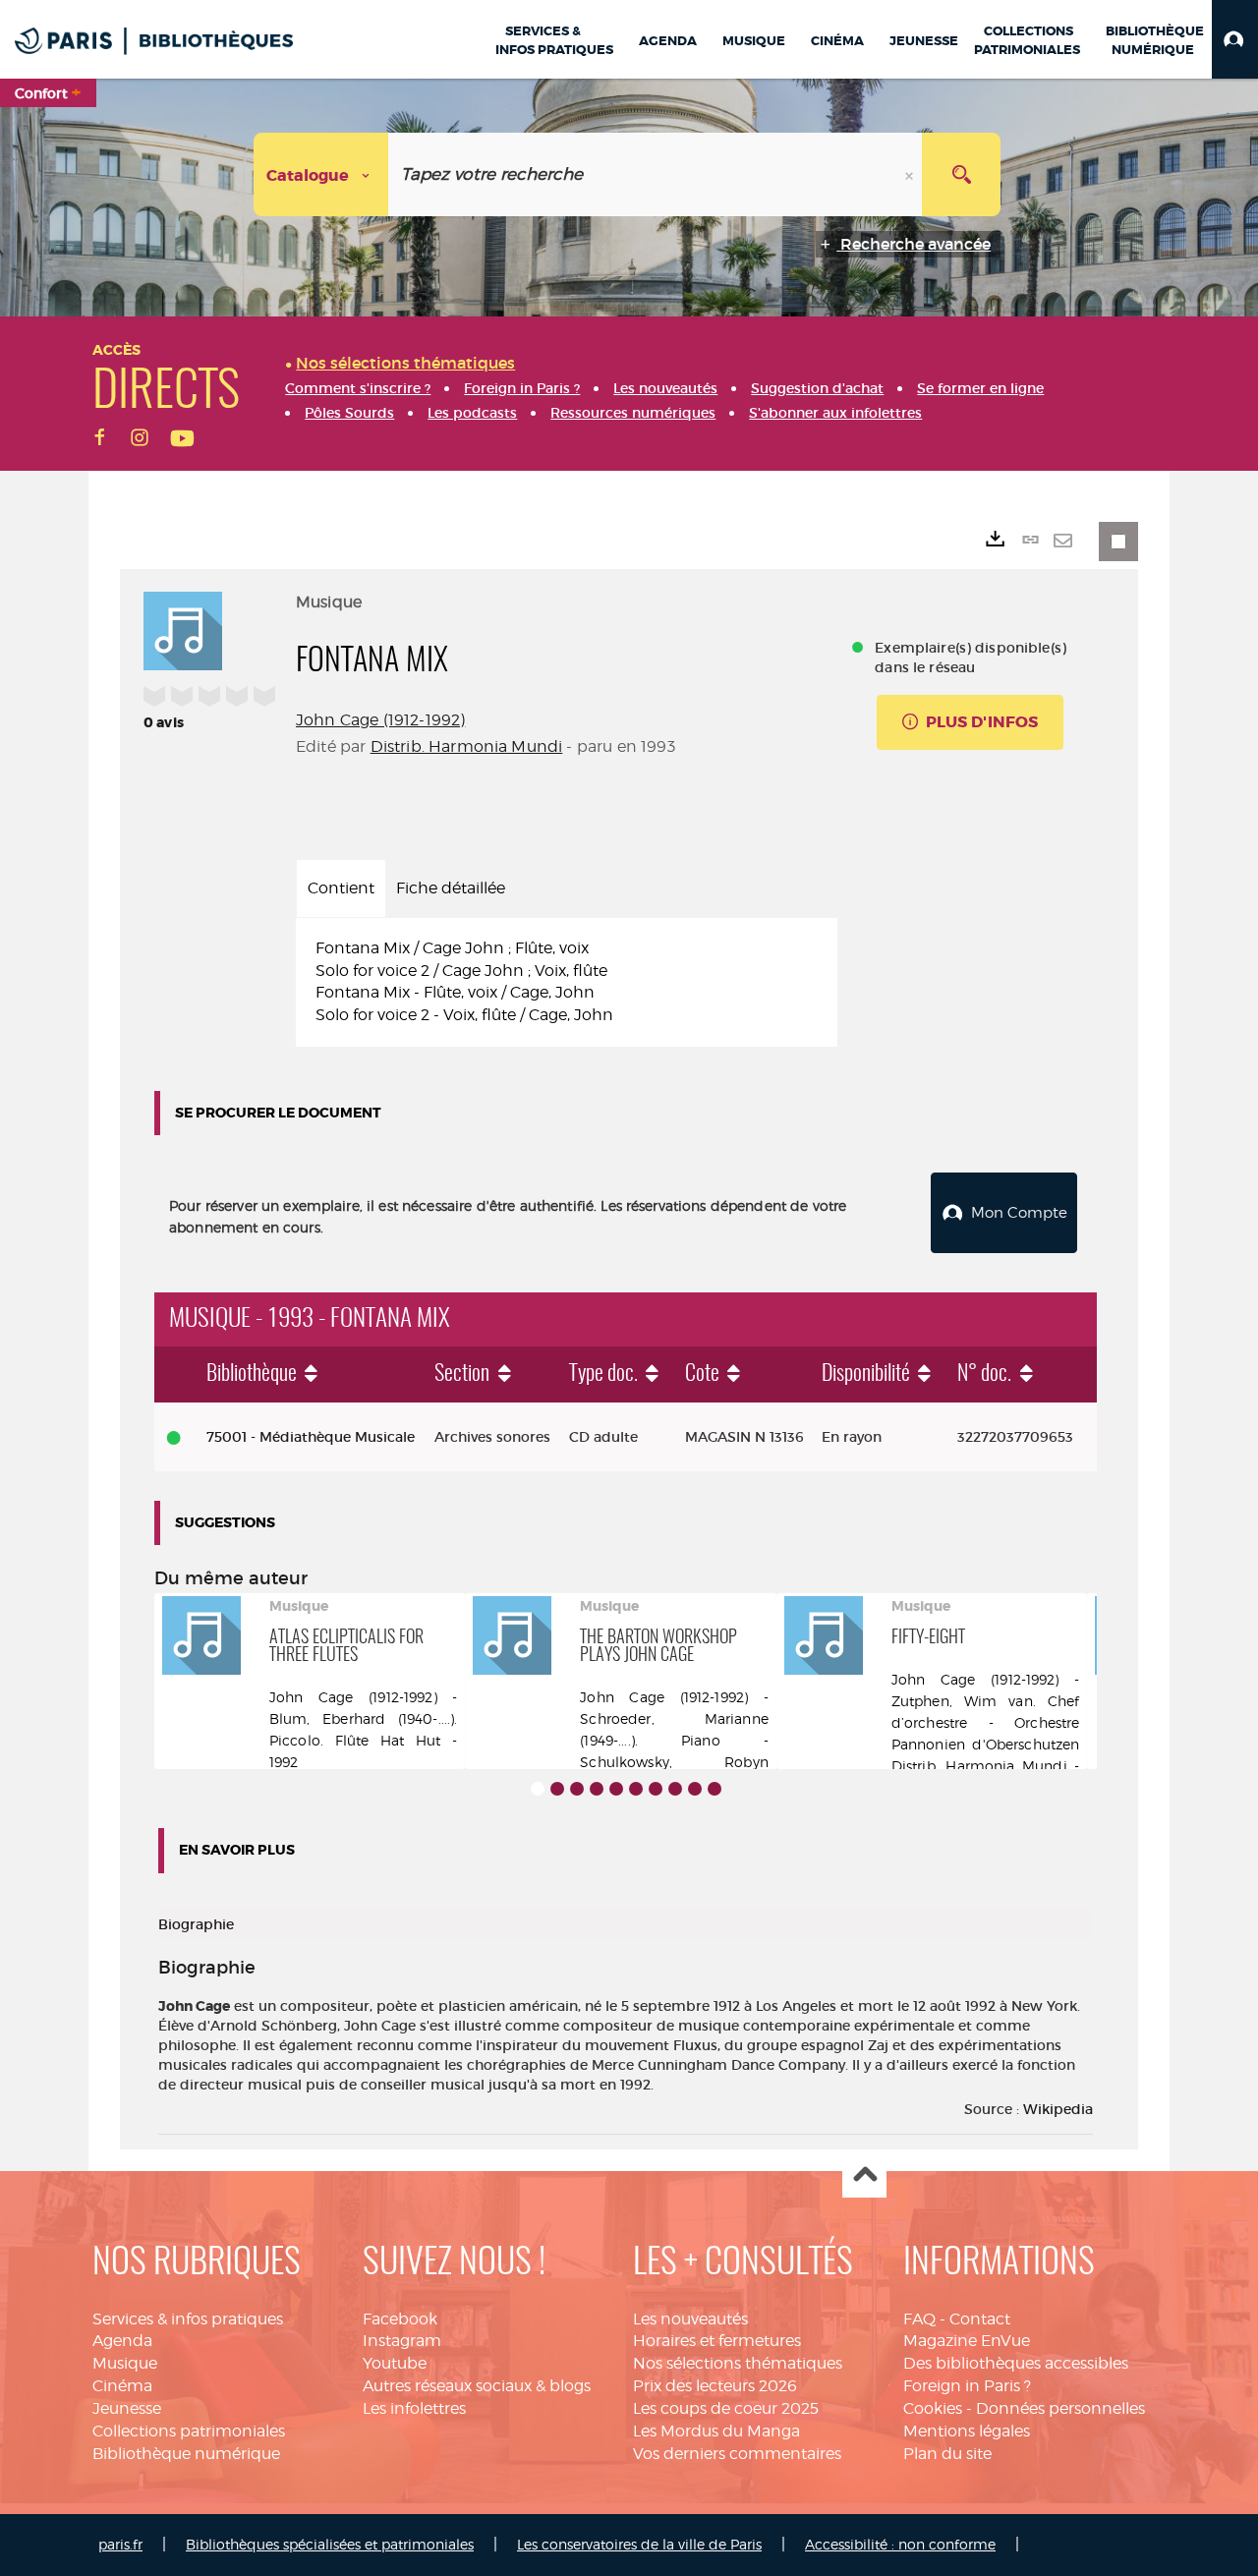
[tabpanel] (567, 982)
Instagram (402, 2341)
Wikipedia (1058, 2109)
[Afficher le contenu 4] (597, 1789)
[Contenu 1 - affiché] (538, 1789)
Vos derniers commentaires (737, 2454)
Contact (980, 2319)
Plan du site (947, 2454)
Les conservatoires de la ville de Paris (639, 2544)
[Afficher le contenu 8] (675, 1789)
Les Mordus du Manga (716, 2431)
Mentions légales (967, 2431)
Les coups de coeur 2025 (726, 2408)
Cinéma (122, 2386)
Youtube (395, 2363)
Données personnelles (1060, 2408)
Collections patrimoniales (189, 2431)
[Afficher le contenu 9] (695, 1789)
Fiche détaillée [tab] (451, 888)
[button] (1235, 39)
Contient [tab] (341, 888)
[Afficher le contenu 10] (715, 1789)
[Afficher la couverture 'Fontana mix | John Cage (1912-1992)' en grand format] (183, 628)
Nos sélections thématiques (738, 2363)
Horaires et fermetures (717, 2341)
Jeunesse (127, 2408)
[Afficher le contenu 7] (656, 1789)
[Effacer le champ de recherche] (911, 174)
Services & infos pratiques (188, 2319)
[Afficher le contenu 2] (557, 1789)
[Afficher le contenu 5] (616, 1789)
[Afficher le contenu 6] (636, 1789)
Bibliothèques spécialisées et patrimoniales (330, 2544)
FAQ (919, 2319)
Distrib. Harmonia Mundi (467, 746)
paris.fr (120, 2544)
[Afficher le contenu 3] (577, 1789)
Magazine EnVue (967, 2341)
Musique (125, 2363)
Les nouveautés (690, 2319)
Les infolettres (414, 2408)
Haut (864, 2176)
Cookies (933, 2408)
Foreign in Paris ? (967, 2386)
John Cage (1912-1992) (380, 720)
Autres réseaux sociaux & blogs (477, 2386)
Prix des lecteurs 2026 (715, 2386)
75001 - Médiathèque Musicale (311, 1437)
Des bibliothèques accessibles (1016, 2363)
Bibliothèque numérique (186, 2454)
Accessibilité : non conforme (900, 2544)
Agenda (122, 2341)
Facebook (400, 2319)
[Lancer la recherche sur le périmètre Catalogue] (961, 174)
